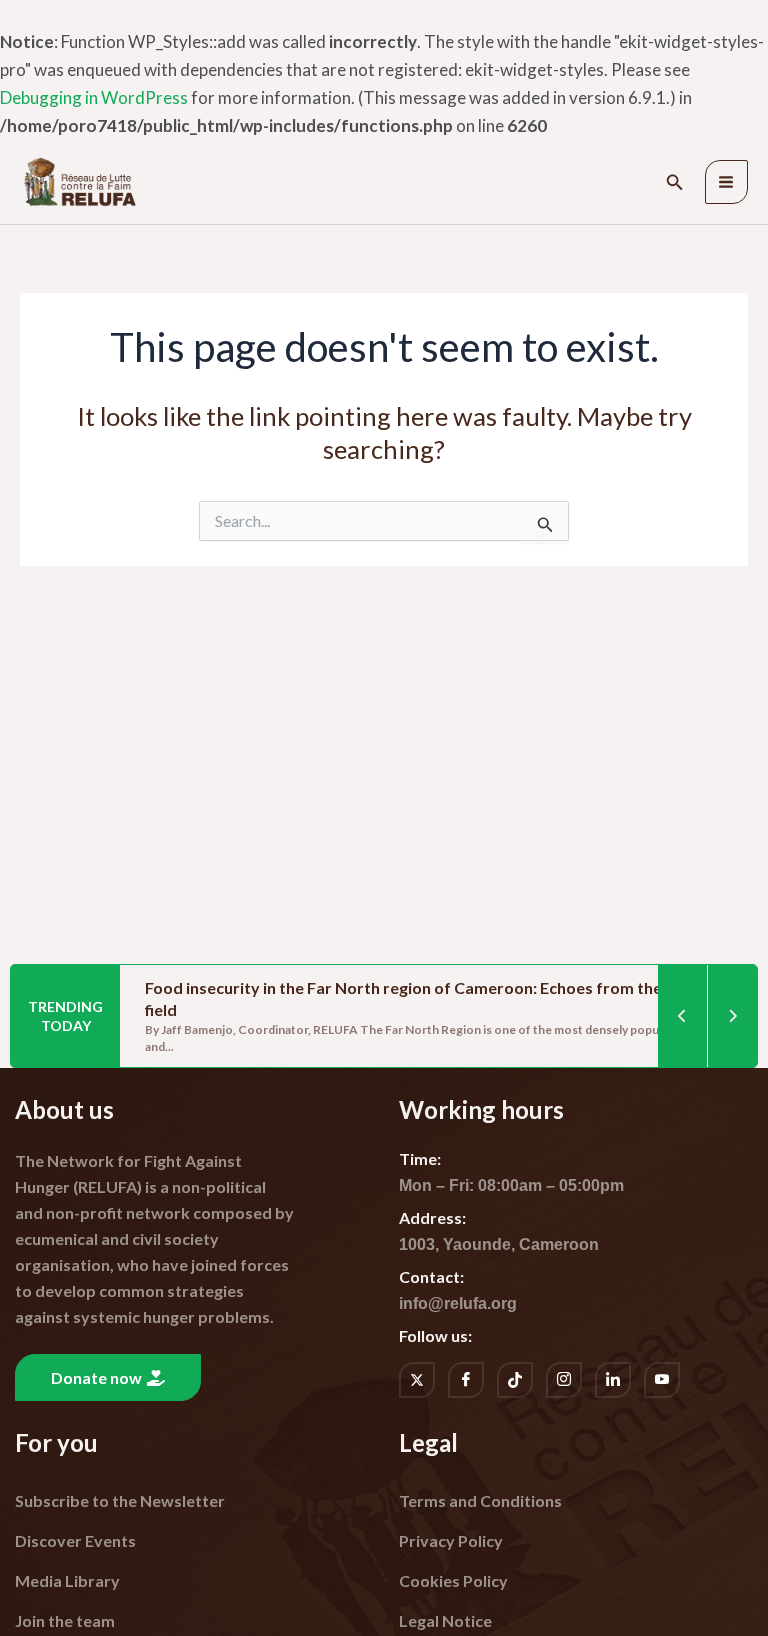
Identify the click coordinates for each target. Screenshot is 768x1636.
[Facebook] (466, 1380)
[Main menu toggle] (727, 182)
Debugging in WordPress (94, 97)
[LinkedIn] (613, 1380)
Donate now (96, 1377)
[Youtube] (662, 1380)
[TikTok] (515, 1380)
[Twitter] (417, 1380)
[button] (675, 182)
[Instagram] (564, 1380)
